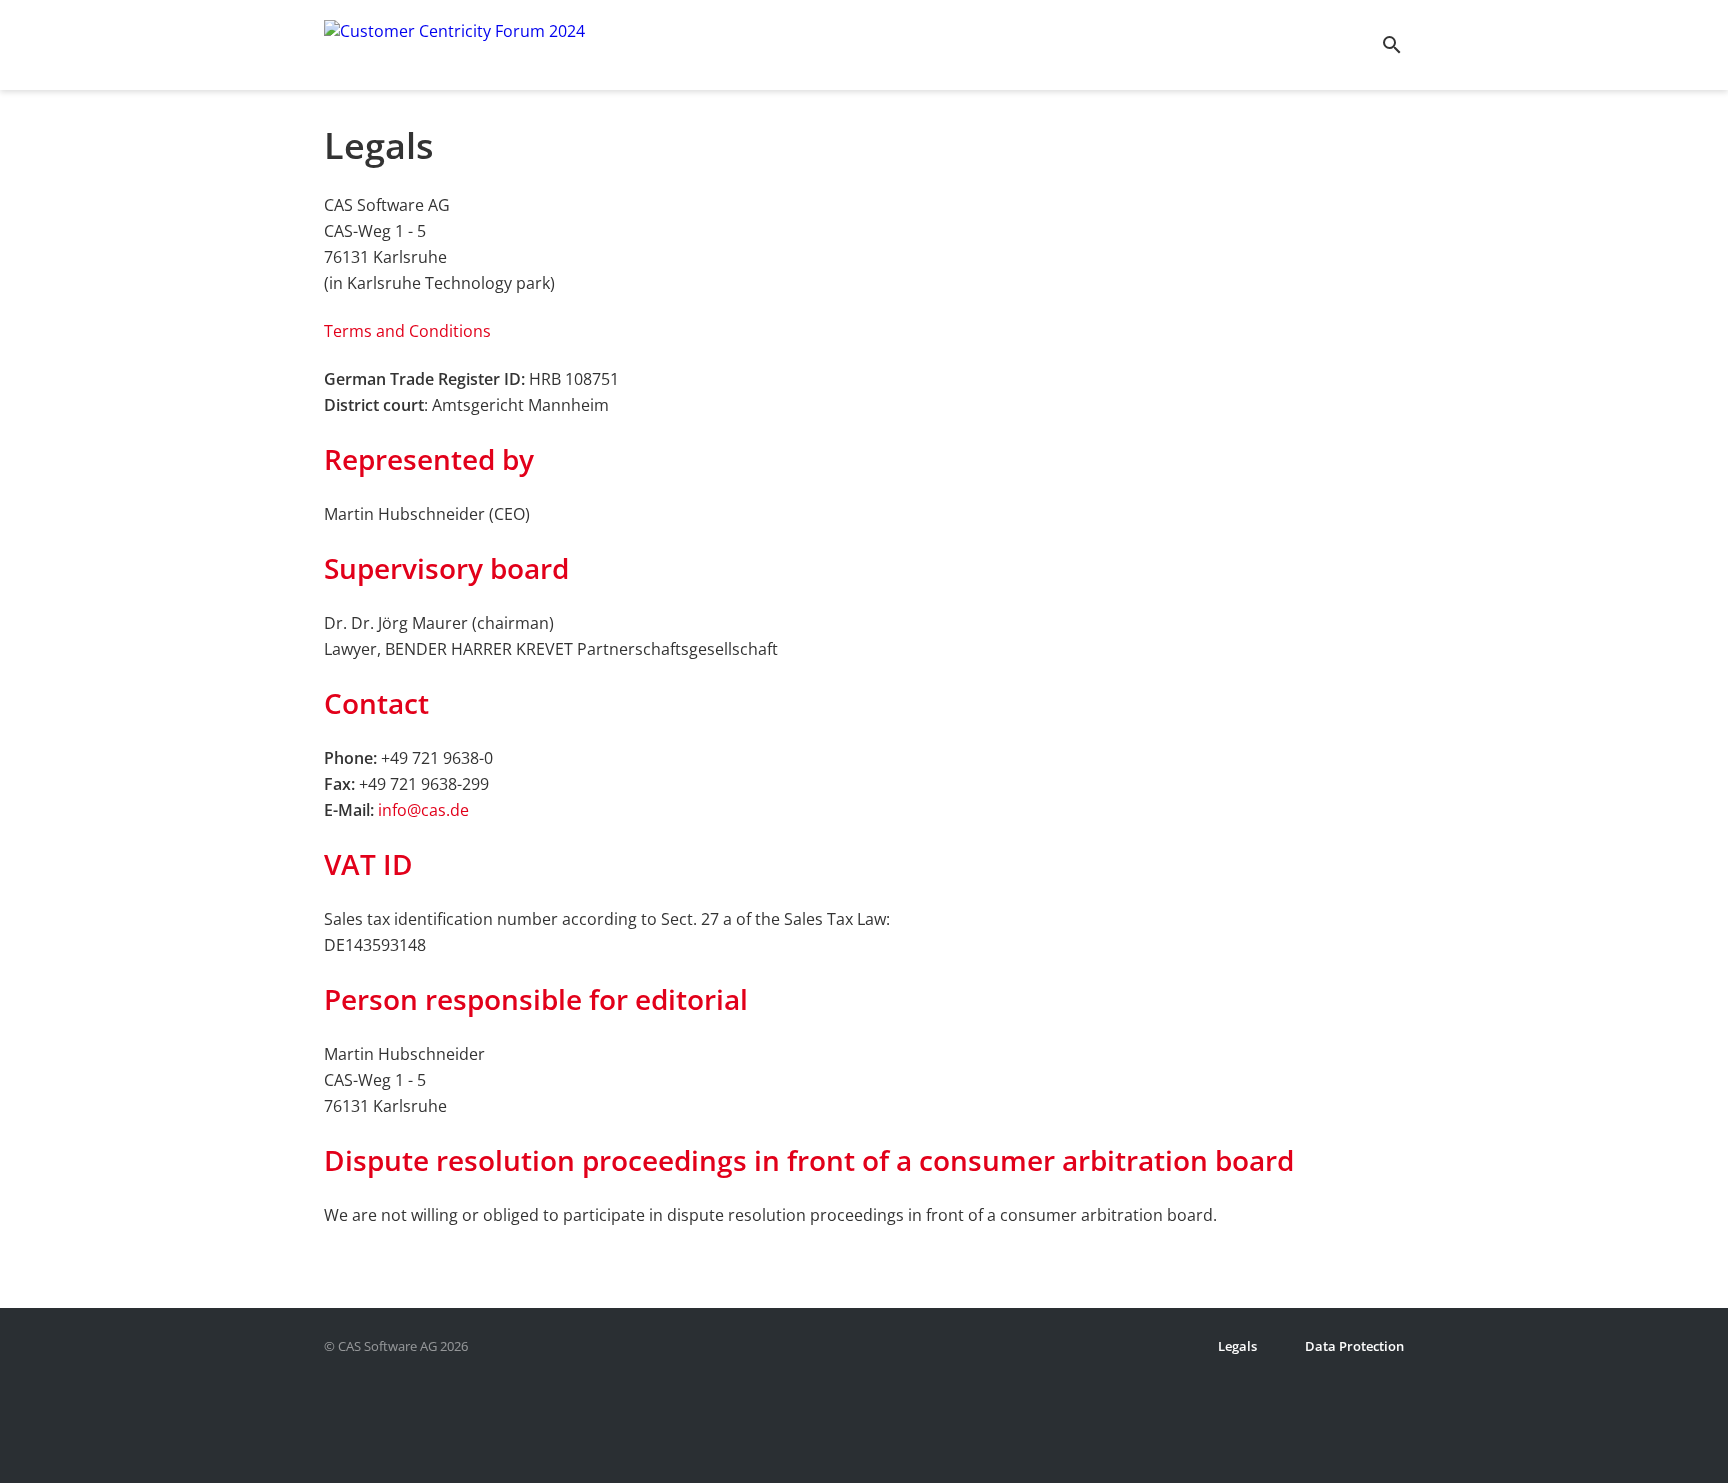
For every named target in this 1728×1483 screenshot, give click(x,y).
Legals (1237, 1346)
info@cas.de (423, 810)
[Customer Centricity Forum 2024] (454, 45)
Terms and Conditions (407, 331)
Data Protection (1354, 1346)
